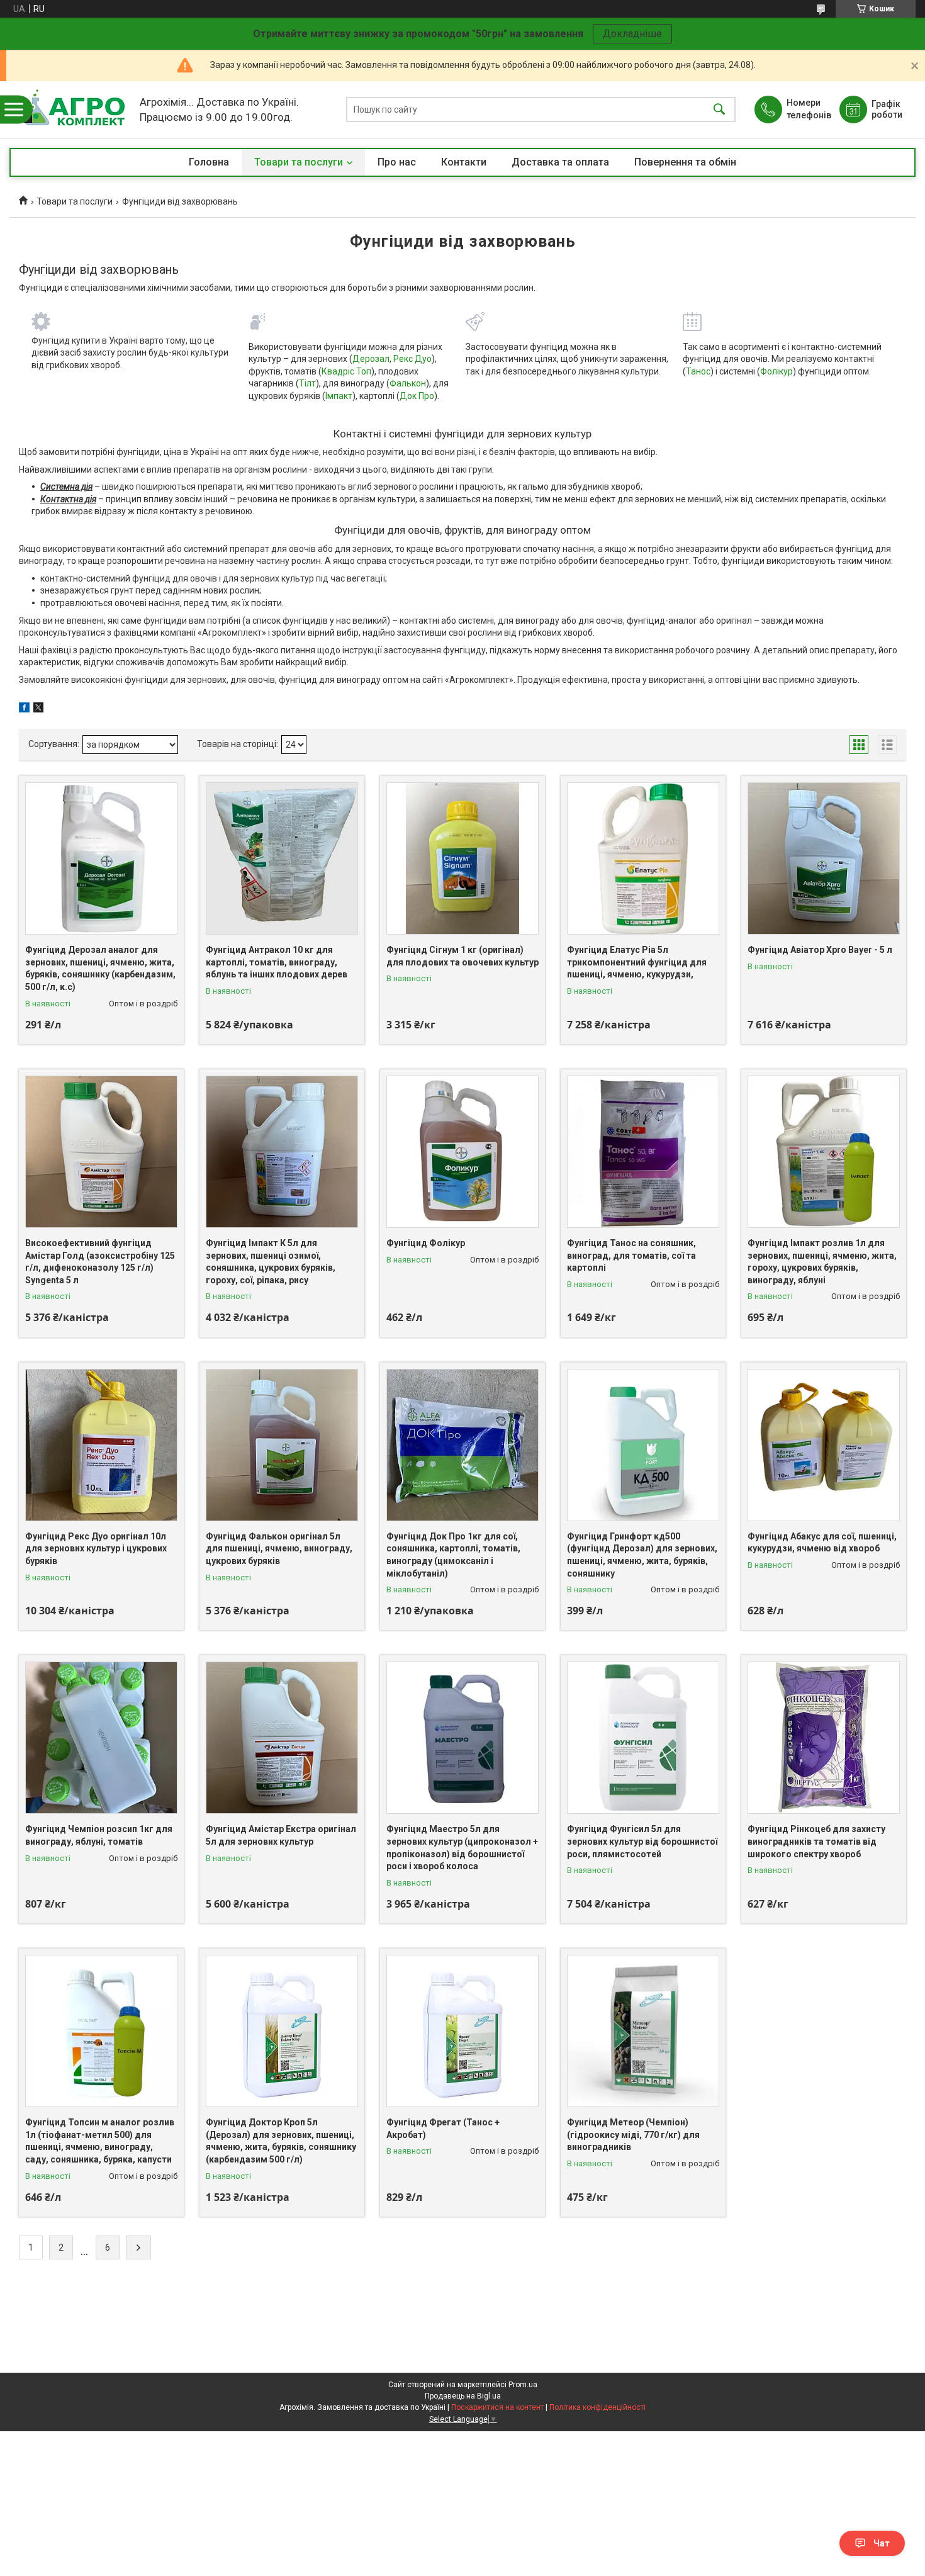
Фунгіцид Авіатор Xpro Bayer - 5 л (820, 950)
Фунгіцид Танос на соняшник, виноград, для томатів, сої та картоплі (631, 1255)
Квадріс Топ (346, 371)
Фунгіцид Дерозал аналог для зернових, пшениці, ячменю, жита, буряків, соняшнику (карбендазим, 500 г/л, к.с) (100, 968)
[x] (38, 709)
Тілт (307, 383)
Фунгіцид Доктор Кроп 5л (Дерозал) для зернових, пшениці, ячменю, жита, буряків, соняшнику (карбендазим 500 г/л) (281, 2141)
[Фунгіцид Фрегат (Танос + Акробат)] (462, 2031)
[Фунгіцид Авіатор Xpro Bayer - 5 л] (824, 858)
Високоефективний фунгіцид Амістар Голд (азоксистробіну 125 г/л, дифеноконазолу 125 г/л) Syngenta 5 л (100, 1262)
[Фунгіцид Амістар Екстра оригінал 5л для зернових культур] (282, 1738)
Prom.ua (523, 2385)
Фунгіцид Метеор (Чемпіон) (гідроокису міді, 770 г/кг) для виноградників (633, 2134)
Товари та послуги (299, 162)
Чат (882, 2543)
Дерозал (371, 359)
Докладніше (632, 34)
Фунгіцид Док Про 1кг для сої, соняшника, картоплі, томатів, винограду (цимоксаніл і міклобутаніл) (453, 1555)
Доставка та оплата (560, 162)
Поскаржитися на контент (497, 2407)
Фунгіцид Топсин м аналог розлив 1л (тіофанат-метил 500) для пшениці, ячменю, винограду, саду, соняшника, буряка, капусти (100, 2141)
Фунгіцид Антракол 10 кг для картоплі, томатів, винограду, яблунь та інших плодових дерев (277, 962)
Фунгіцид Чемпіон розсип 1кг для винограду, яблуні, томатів (99, 1835)
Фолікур (776, 371)
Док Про (417, 396)
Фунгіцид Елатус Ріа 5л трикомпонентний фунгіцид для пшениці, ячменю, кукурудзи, (637, 962)
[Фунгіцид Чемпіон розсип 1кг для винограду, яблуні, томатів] (101, 1738)
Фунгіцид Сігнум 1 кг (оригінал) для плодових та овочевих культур (462, 956)
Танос (698, 371)
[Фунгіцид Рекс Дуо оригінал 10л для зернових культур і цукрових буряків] (101, 1445)
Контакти (464, 162)
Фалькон (408, 383)
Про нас (397, 162)
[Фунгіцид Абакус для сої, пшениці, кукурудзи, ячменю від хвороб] (824, 1445)
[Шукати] (719, 110)
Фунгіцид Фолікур (426, 1243)
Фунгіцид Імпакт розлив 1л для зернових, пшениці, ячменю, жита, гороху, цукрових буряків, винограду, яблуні (822, 1262)
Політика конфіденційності (597, 2407)
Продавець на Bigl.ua (463, 2396)
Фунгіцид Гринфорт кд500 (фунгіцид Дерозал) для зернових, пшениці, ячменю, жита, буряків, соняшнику (642, 1555)
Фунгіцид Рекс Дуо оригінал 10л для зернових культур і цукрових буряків (96, 1549)
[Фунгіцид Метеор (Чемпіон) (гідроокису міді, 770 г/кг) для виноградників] (643, 2031)
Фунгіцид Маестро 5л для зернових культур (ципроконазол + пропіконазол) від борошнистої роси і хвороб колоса (462, 1848)
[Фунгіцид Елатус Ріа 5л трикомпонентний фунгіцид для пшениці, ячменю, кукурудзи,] (643, 858)
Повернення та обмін (685, 162)
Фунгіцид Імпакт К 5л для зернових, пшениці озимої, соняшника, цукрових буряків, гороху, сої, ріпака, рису (271, 1262)
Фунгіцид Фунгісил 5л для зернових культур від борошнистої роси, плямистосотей (642, 1841)
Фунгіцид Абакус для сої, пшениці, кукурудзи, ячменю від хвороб (822, 1543)
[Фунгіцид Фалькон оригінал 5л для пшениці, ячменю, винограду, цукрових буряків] (282, 1445)
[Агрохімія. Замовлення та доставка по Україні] (71, 110)
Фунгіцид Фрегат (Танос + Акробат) (443, 2129)
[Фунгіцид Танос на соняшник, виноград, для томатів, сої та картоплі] (643, 1152)
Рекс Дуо (412, 359)
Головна (209, 162)
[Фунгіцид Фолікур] (462, 1152)
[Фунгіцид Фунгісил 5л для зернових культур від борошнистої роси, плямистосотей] (643, 1738)
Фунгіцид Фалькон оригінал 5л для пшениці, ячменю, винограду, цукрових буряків (279, 1549)
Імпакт (339, 396)
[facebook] (24, 709)
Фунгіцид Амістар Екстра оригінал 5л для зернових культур (281, 1835)
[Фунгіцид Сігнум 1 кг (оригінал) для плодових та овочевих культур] (462, 858)
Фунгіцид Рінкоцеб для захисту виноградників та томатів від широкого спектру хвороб (816, 1841)
